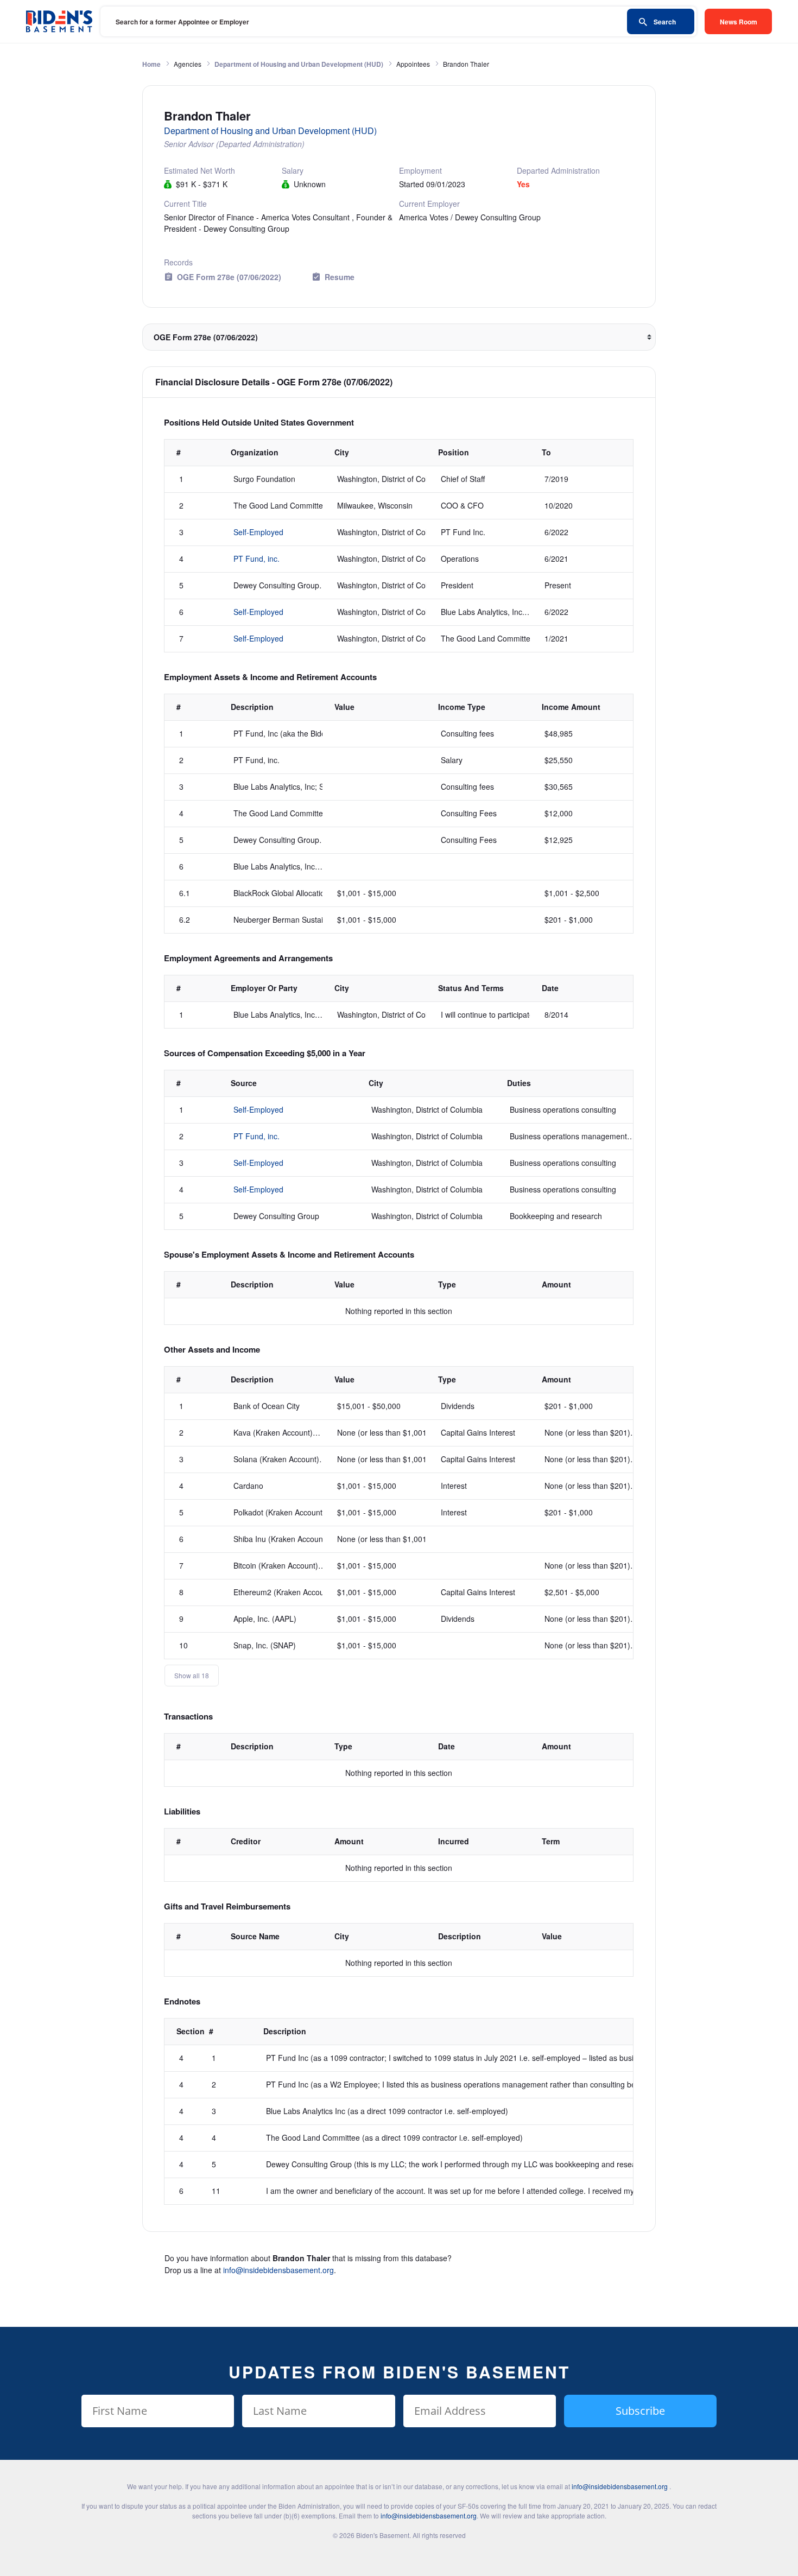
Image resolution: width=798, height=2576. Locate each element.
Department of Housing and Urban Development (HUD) (299, 64)
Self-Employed (258, 532)
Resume (340, 277)
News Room (739, 22)
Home (151, 64)
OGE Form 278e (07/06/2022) (229, 277)
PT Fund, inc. (256, 559)
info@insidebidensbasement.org (278, 2270)
